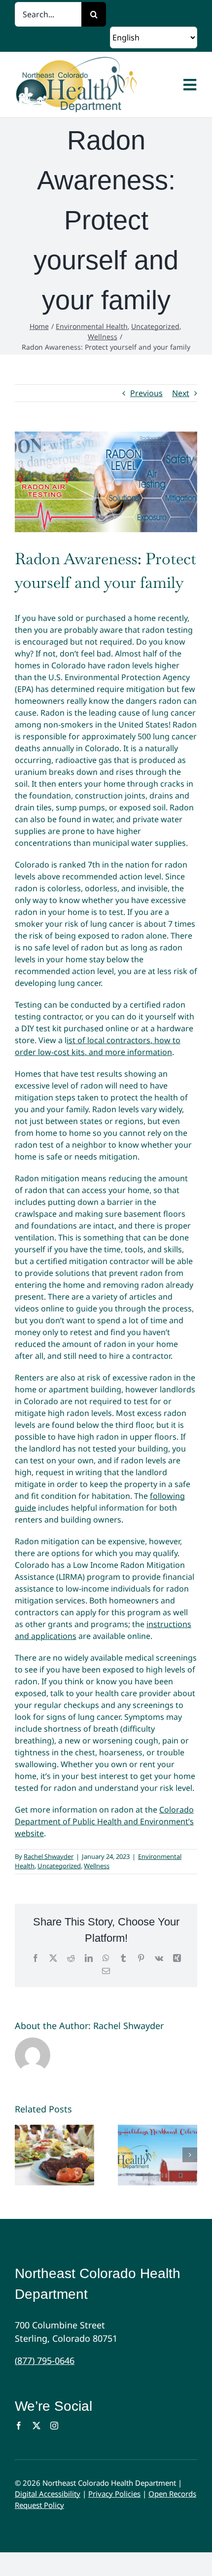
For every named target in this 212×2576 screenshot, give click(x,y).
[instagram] (54, 2426)
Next (181, 393)
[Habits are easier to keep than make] (158, 2155)
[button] (22, 2155)
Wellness (97, 1866)
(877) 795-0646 (45, 2360)
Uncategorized (59, 1866)
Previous (146, 393)
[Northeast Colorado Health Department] (97, 85)
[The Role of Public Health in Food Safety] (54, 2155)
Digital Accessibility (48, 2494)
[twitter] (36, 2426)
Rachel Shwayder (49, 1856)
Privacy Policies (114, 2494)
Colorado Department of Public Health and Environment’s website (104, 1821)
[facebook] (19, 2426)
